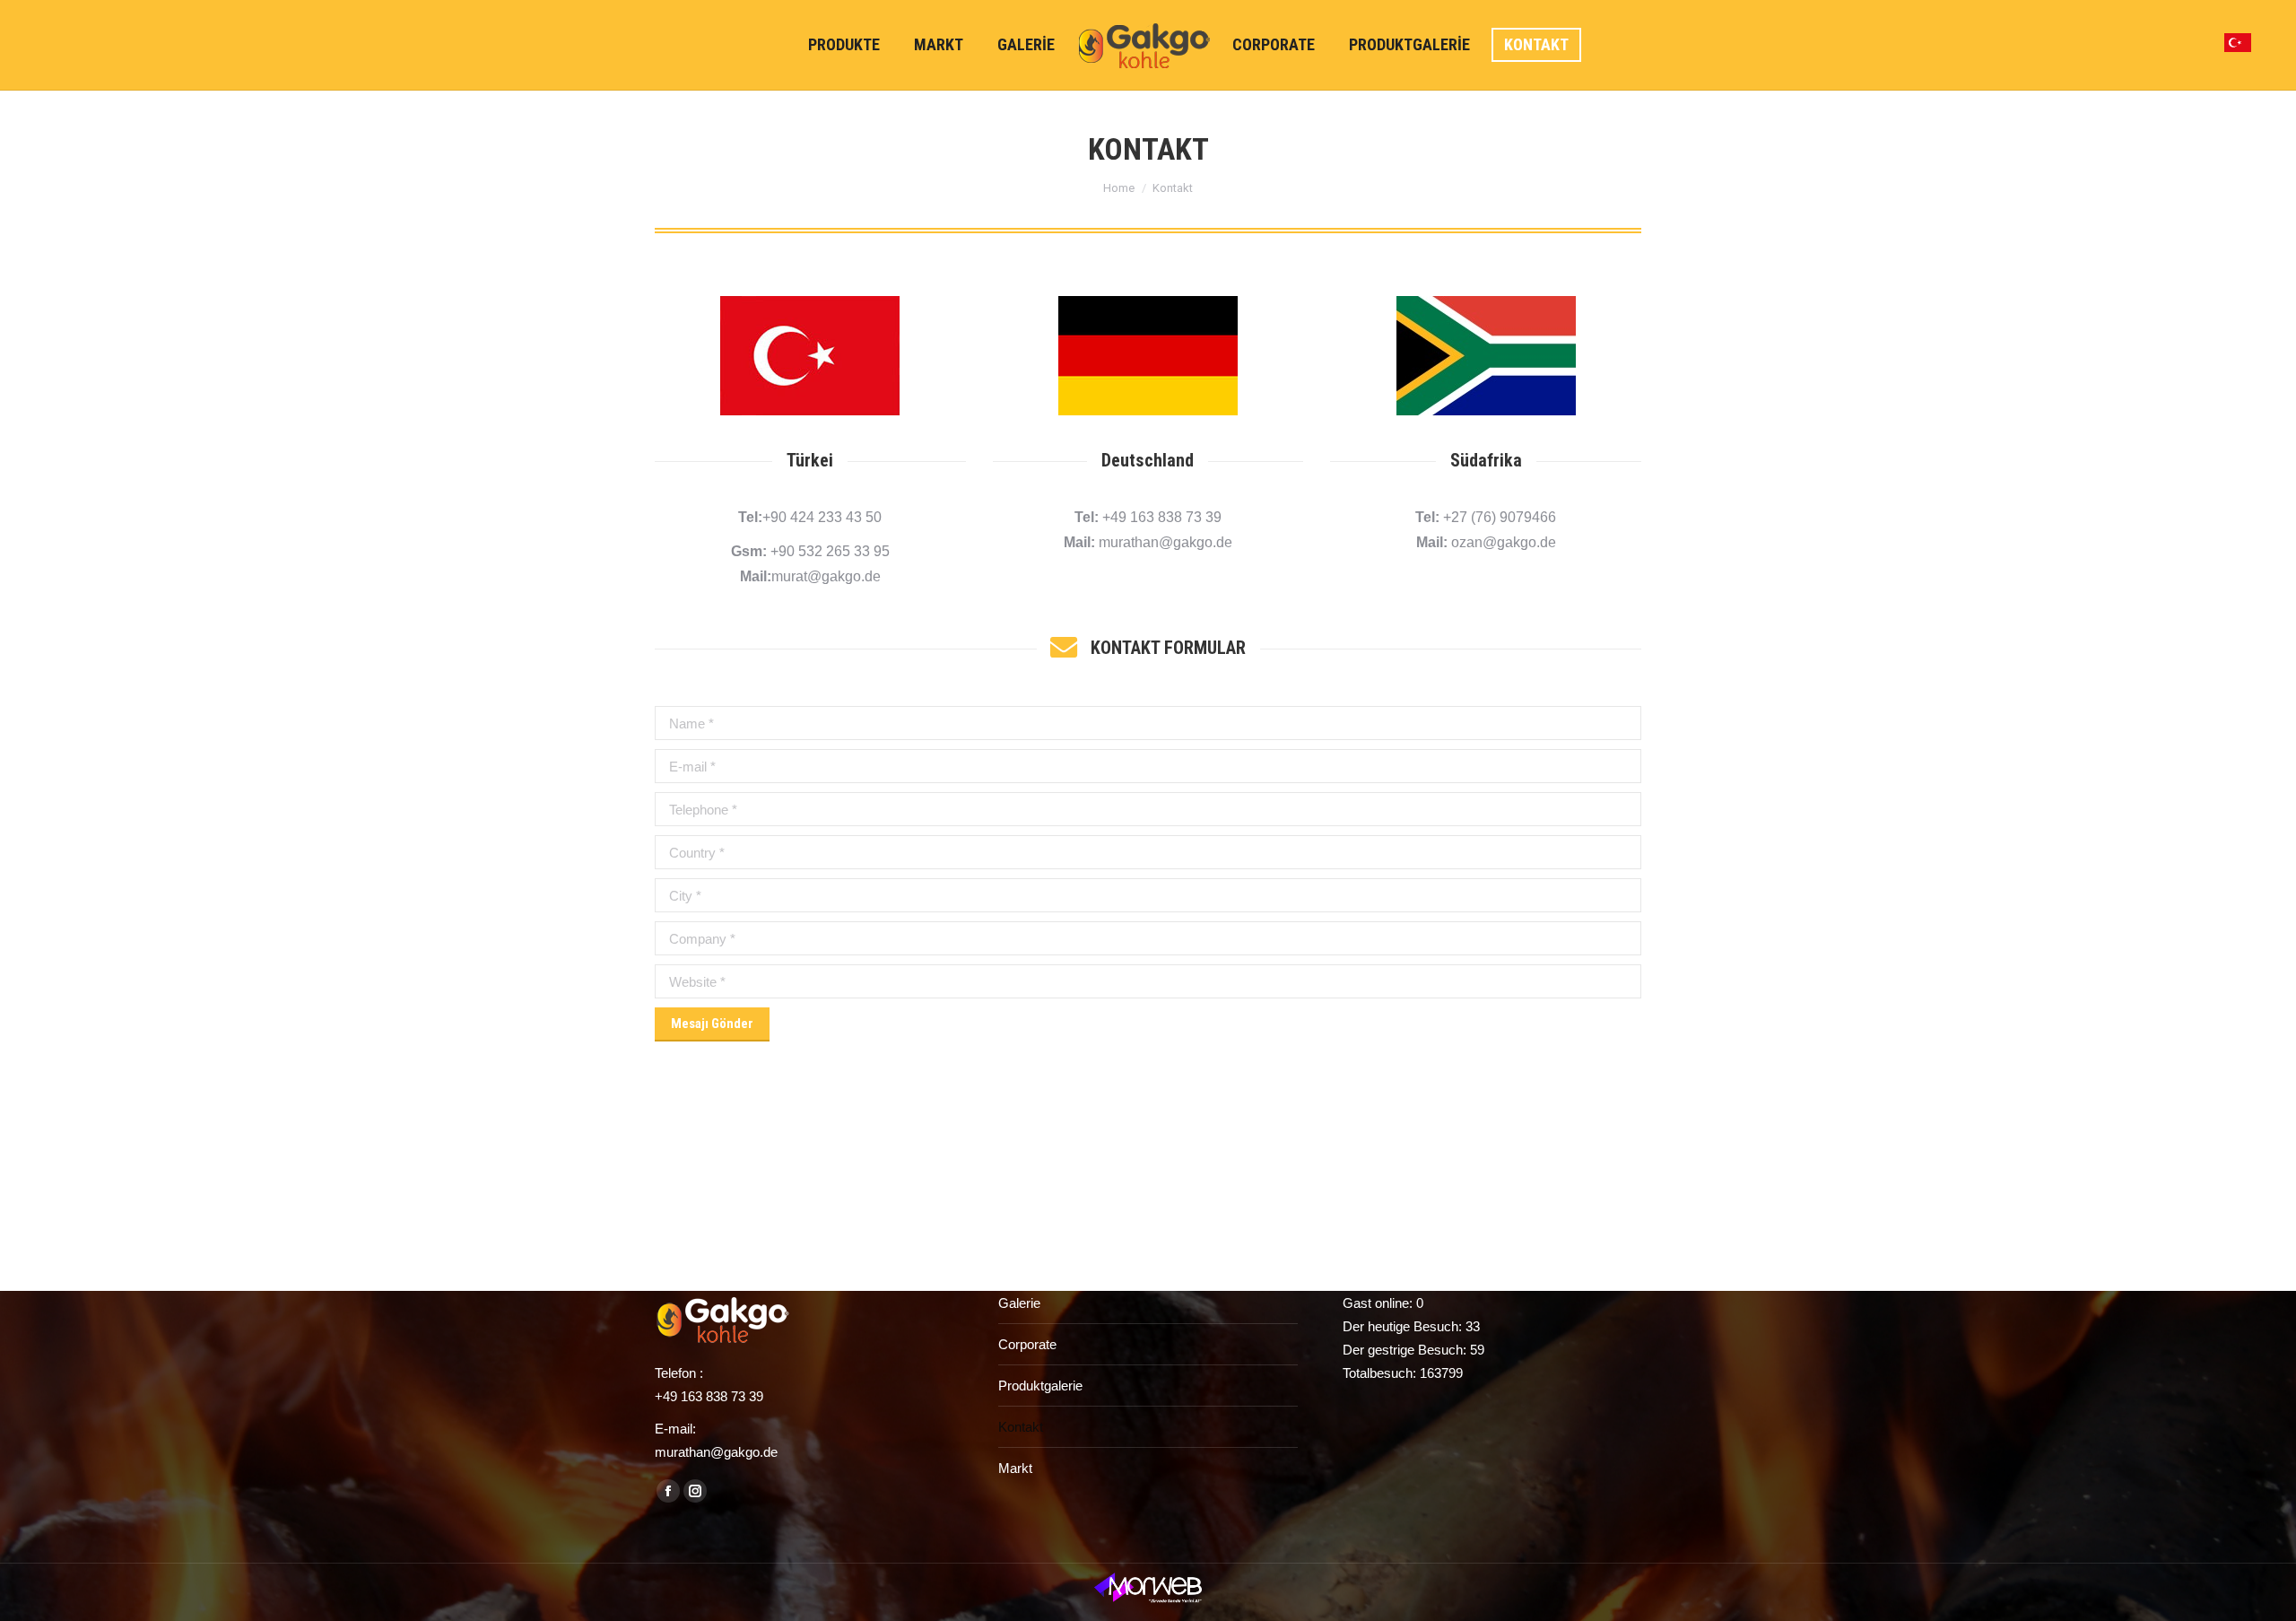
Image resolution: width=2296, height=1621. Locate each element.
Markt (1015, 1468)
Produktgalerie (1040, 1386)
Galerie (1019, 1303)
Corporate (1027, 1344)
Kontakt (1021, 1427)
